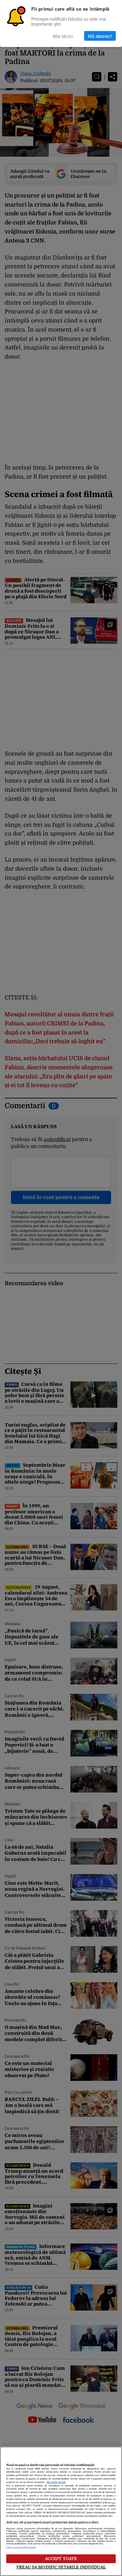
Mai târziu (63, 36)
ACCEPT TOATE (61, 2559)
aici (113, 2503)
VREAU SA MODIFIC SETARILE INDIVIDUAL (61, 2567)
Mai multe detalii (56, 2482)
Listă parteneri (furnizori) (21, 2548)
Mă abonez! (100, 36)
